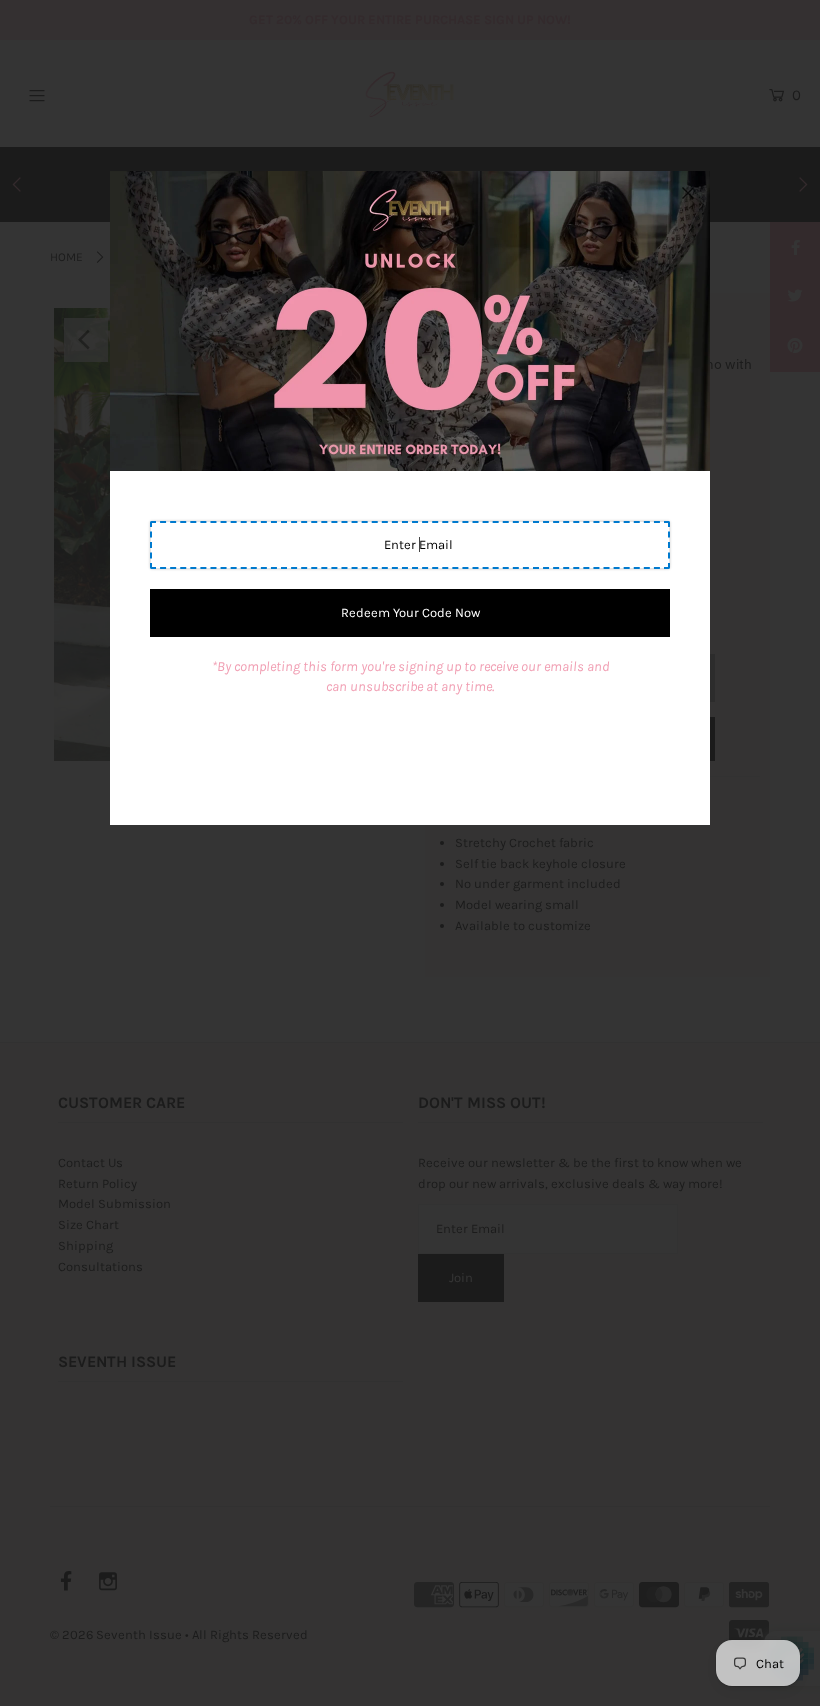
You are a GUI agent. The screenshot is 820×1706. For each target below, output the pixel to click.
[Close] (688, 193)
